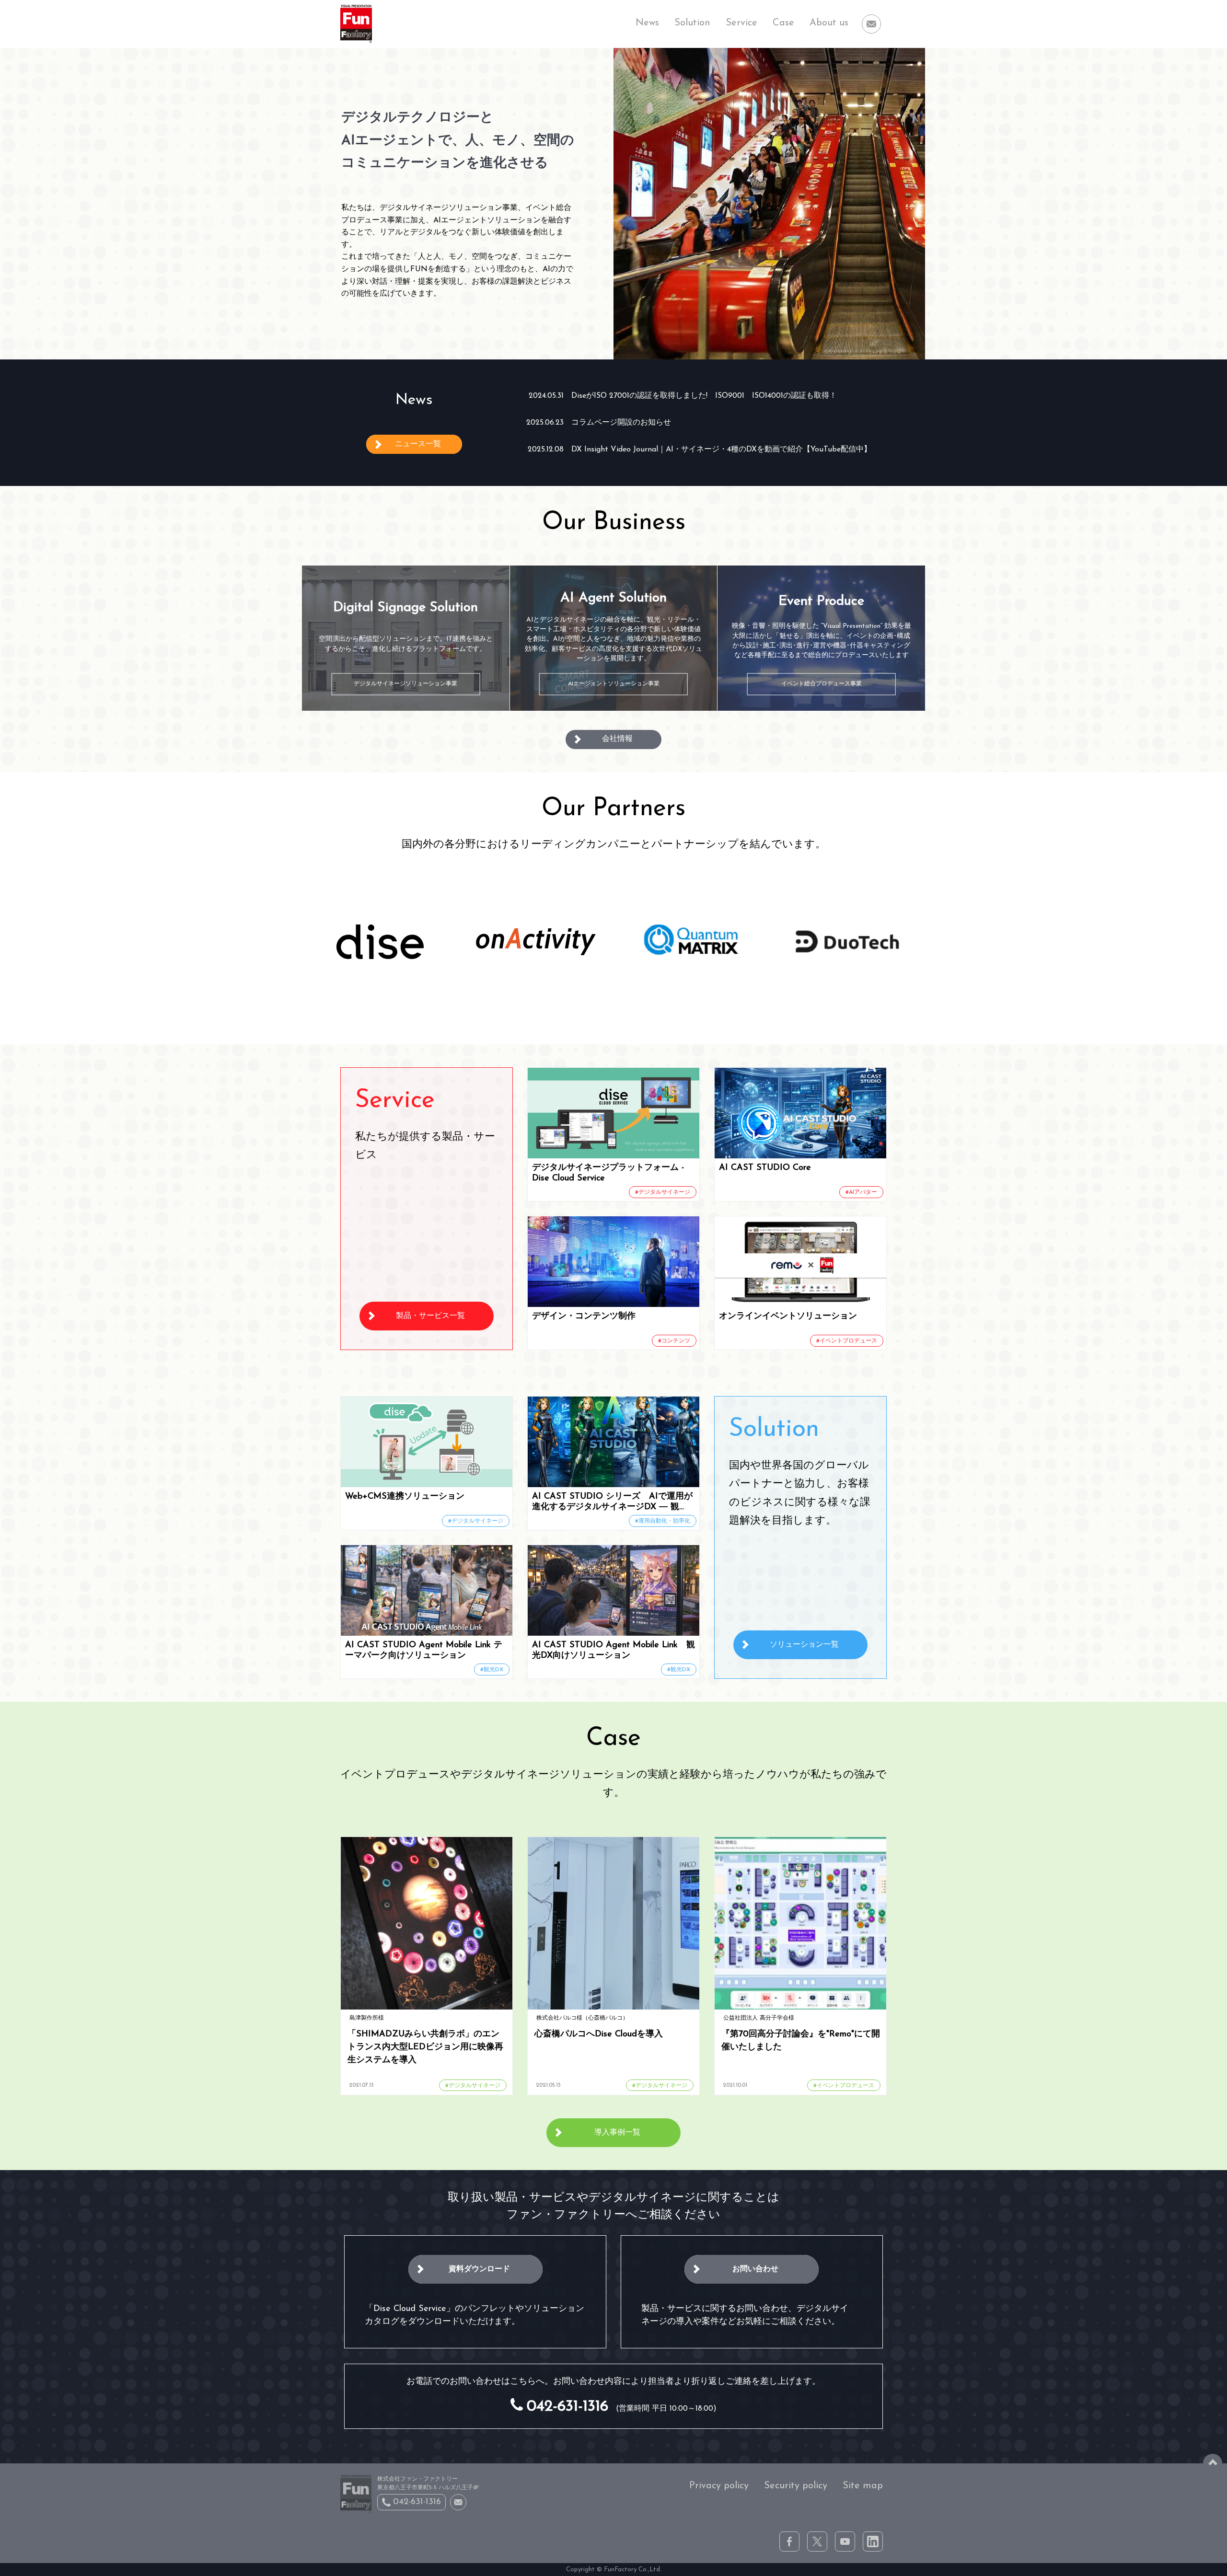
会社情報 (617, 739)
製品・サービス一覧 (430, 1316)
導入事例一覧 (617, 2133)
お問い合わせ (755, 2269)
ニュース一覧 (418, 444)
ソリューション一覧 (804, 1645)
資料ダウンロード (479, 2269)
